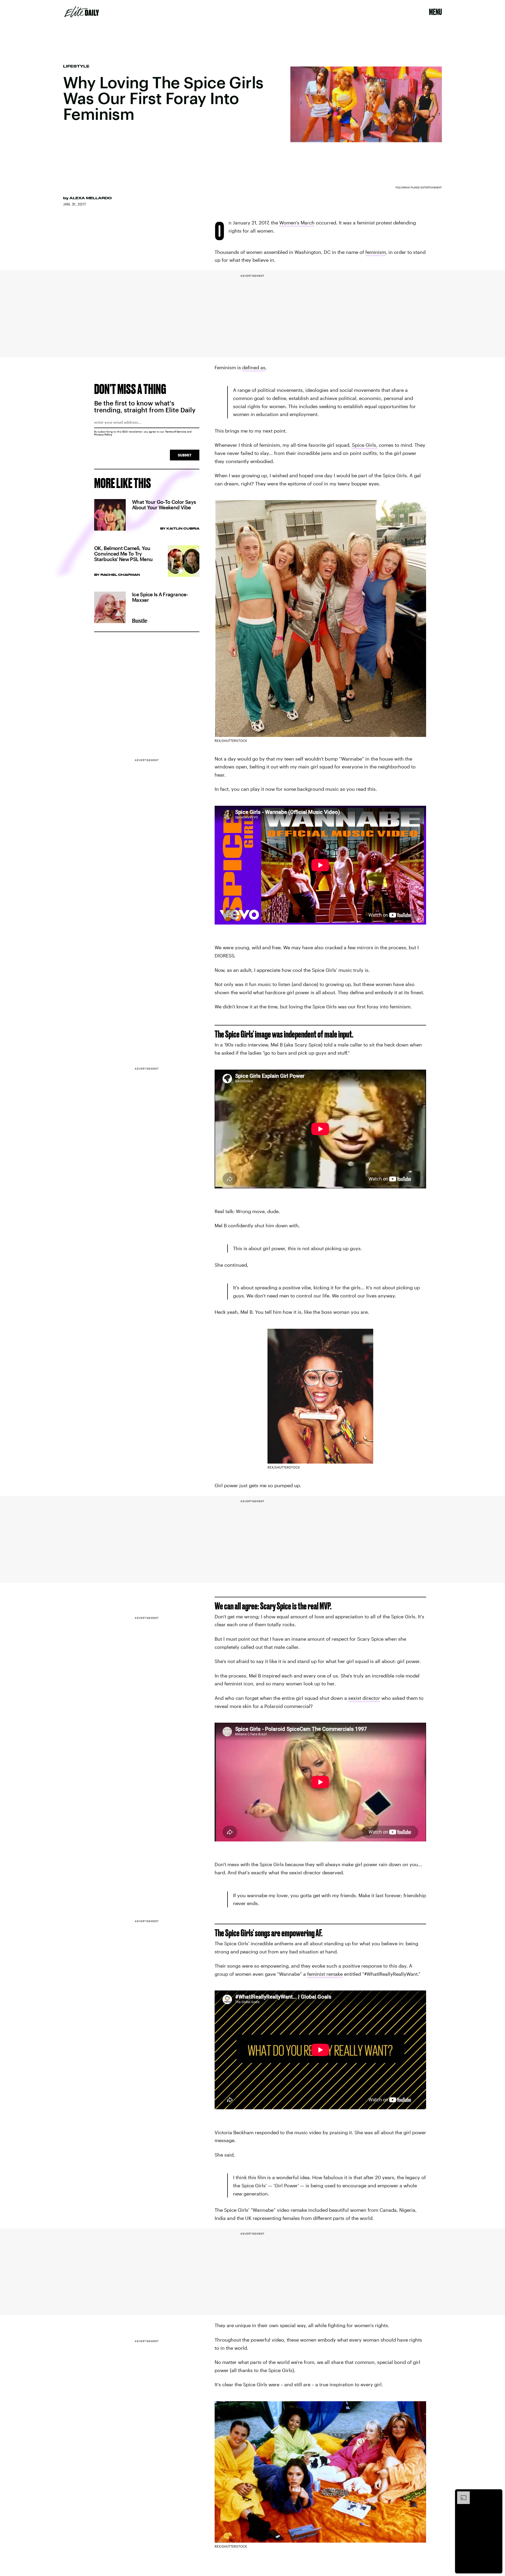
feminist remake (325, 1974)
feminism (376, 252)
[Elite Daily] (82, 12)
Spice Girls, (365, 445)
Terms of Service (176, 432)
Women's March (297, 223)
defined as (254, 367)
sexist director (364, 1698)
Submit (185, 455)
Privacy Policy (103, 434)
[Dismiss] (497, 2494)
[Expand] (461, 2494)
